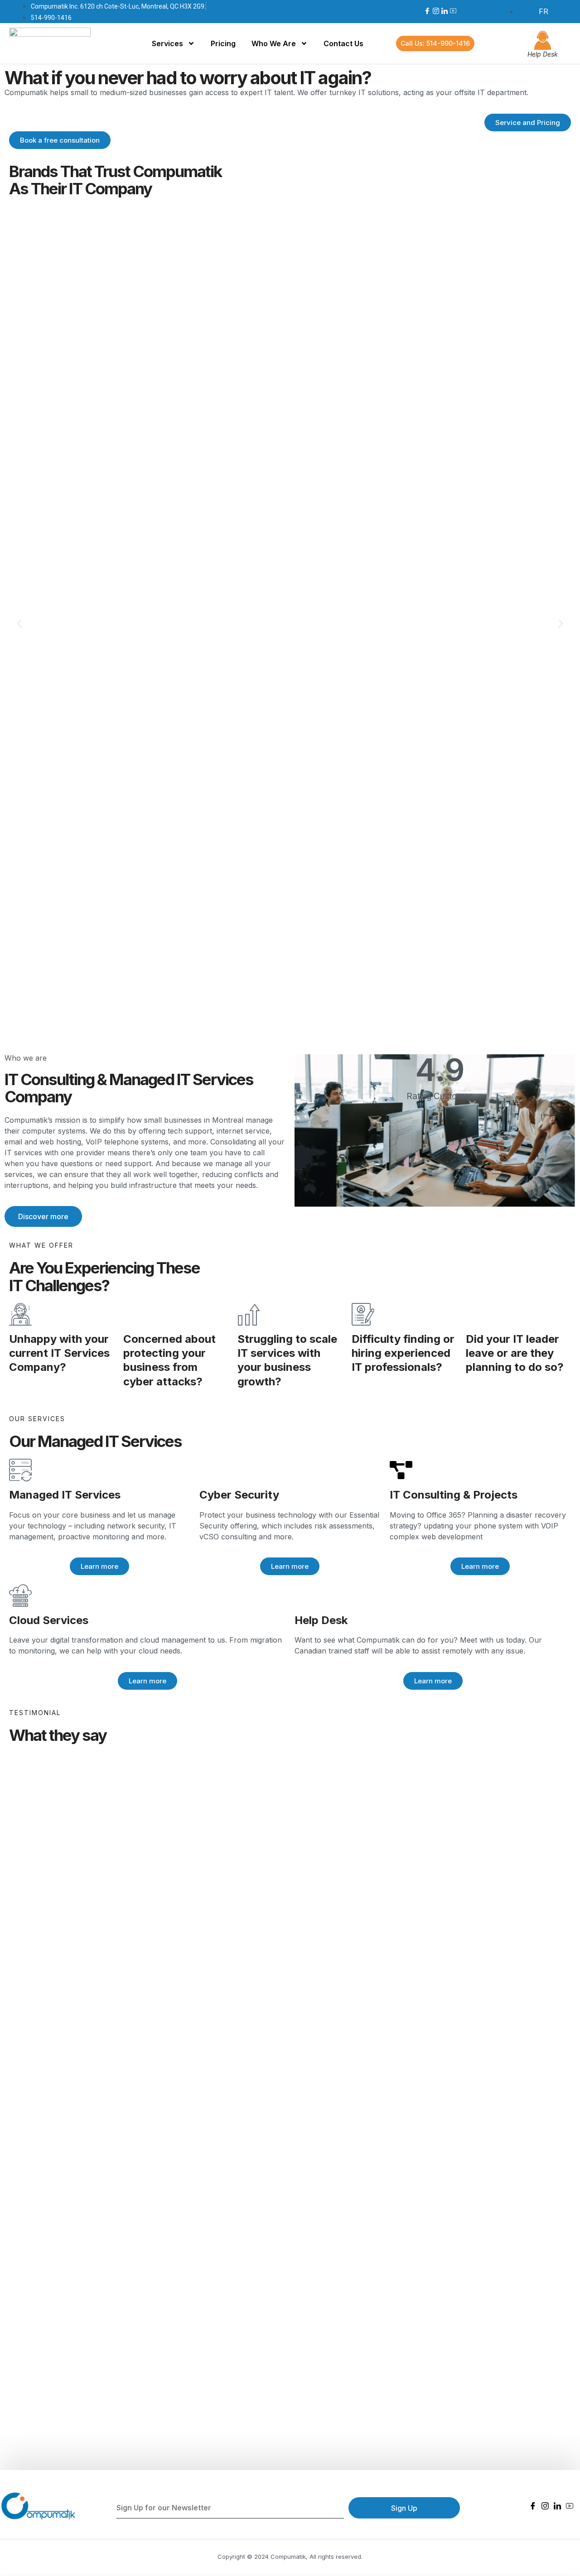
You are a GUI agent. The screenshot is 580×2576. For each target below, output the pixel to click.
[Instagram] (436, 11)
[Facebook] (427, 11)
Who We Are (274, 43)
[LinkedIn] (445, 11)
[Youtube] (453, 11)
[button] (19, 623)
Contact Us (343, 43)
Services (167, 43)
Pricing (223, 43)
